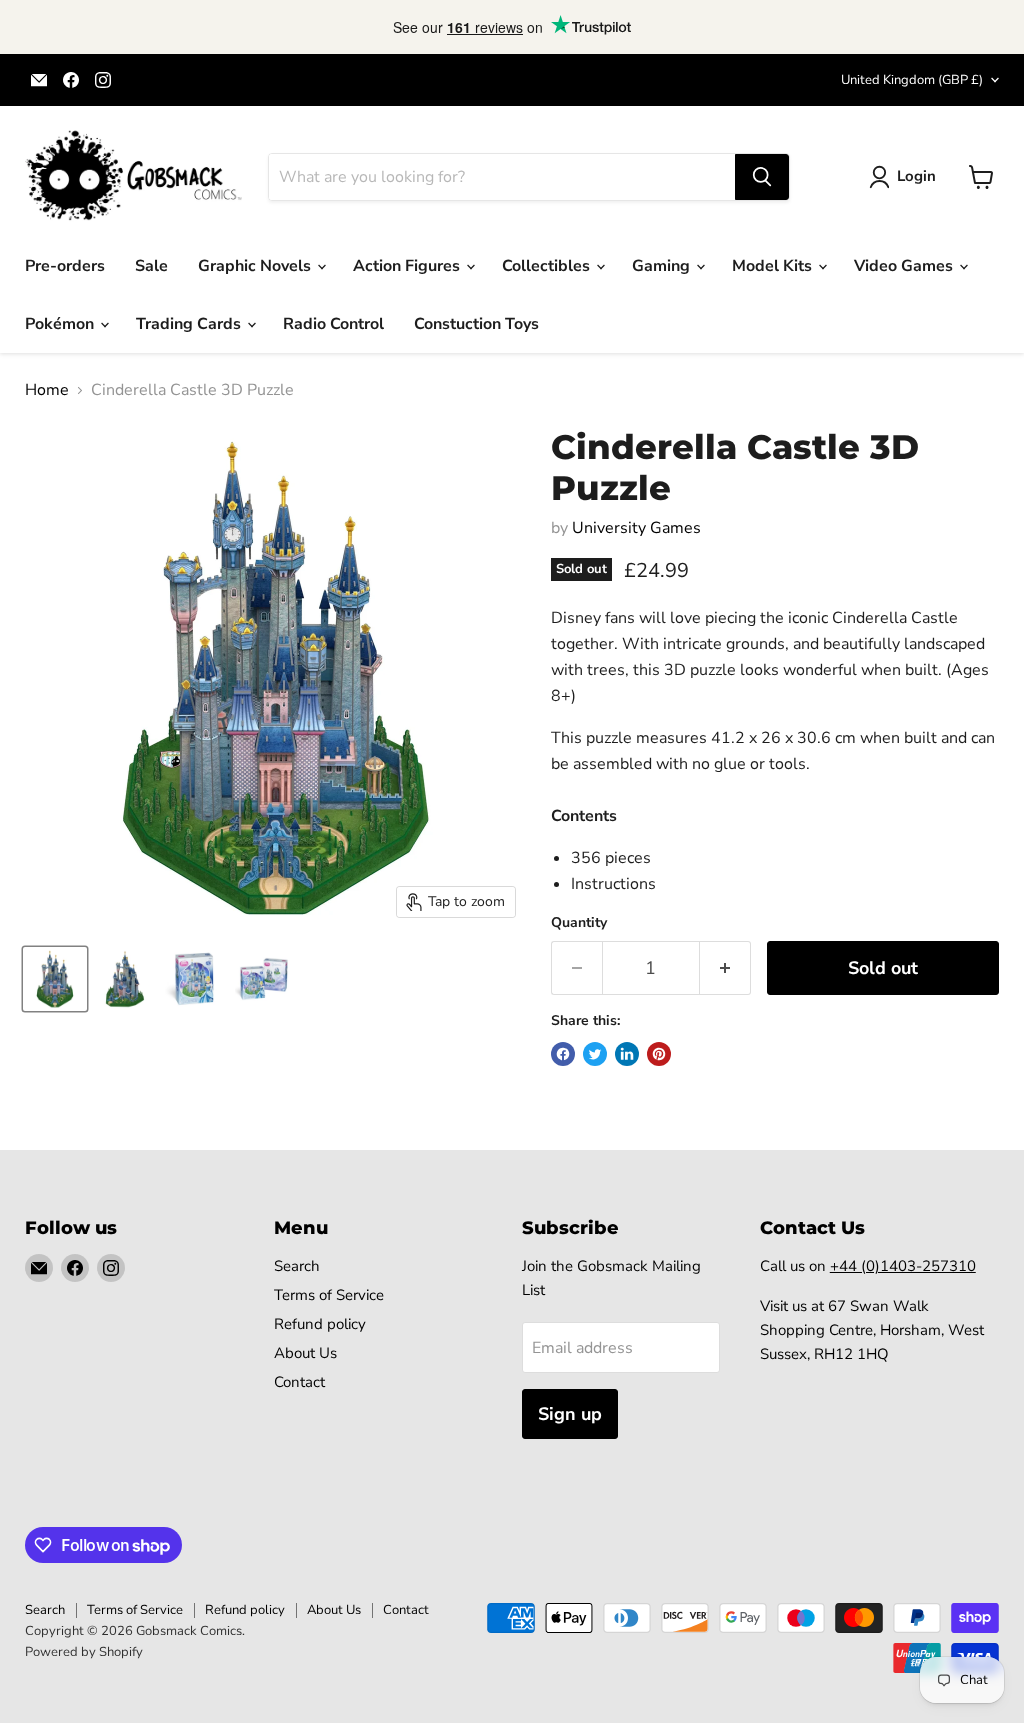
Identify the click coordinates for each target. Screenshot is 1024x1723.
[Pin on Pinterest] (659, 1054)
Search (297, 1266)
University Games (636, 528)
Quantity (579, 923)
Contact (299, 1382)
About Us (305, 1353)
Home (47, 390)
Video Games (905, 266)
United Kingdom (912, 80)
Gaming (663, 266)
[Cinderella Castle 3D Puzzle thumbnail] (55, 979)
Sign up (570, 1414)
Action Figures (408, 266)
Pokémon (61, 324)
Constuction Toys (476, 324)
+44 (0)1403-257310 (903, 1266)
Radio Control (333, 324)
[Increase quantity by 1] (725, 968)
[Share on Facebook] (563, 1054)
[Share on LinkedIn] (627, 1054)
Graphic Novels (256, 266)
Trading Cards (190, 324)
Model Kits (774, 266)
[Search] (762, 177)
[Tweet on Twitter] (595, 1054)
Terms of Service (329, 1295)
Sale (151, 266)
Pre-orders (65, 266)
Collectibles (548, 266)
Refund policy (320, 1324)
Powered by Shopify (84, 1652)
